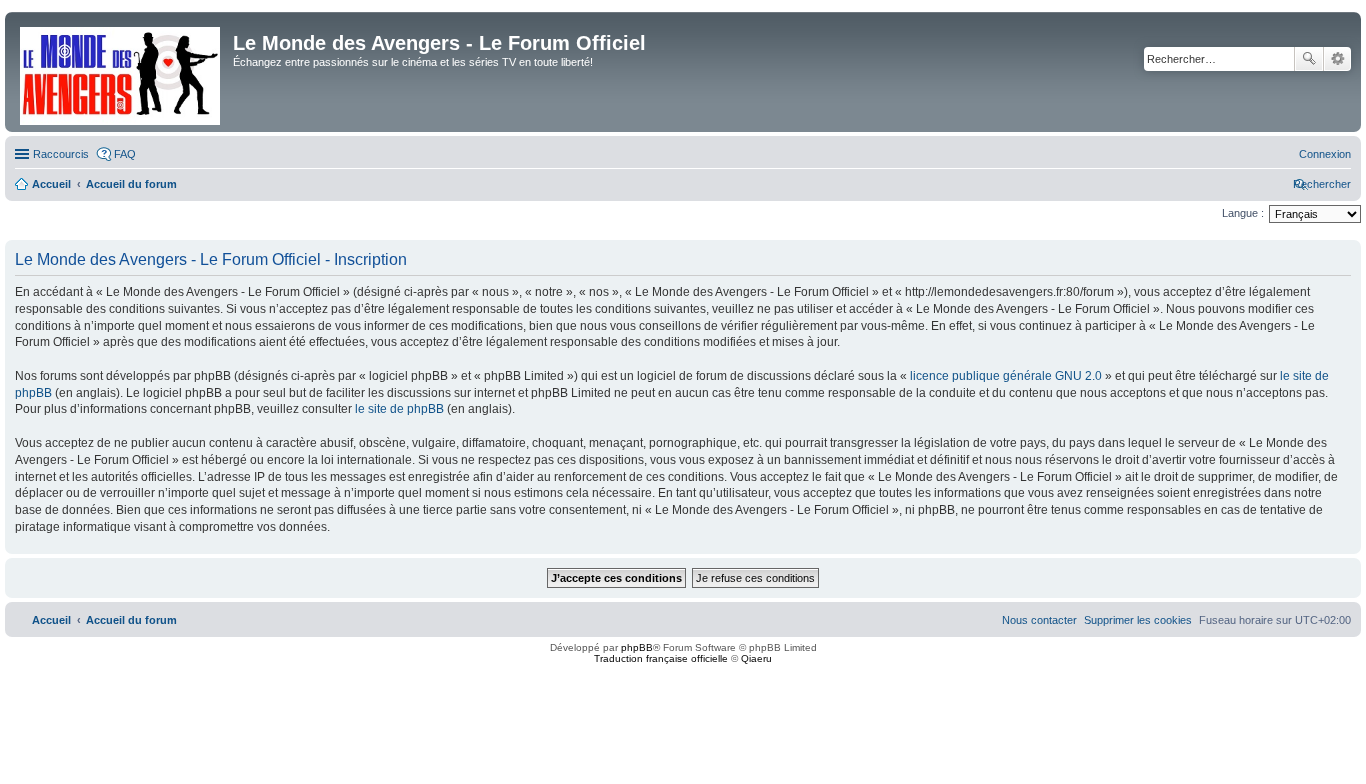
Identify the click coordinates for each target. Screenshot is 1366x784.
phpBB (637, 647)
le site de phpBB (399, 409)
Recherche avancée (1337, 59)
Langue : (1243, 213)
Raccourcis (61, 154)
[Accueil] (121, 72)
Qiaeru (756, 658)
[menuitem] (1325, 154)
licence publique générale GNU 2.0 (1006, 376)
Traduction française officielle (661, 658)
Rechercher (1309, 59)
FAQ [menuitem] (125, 154)
